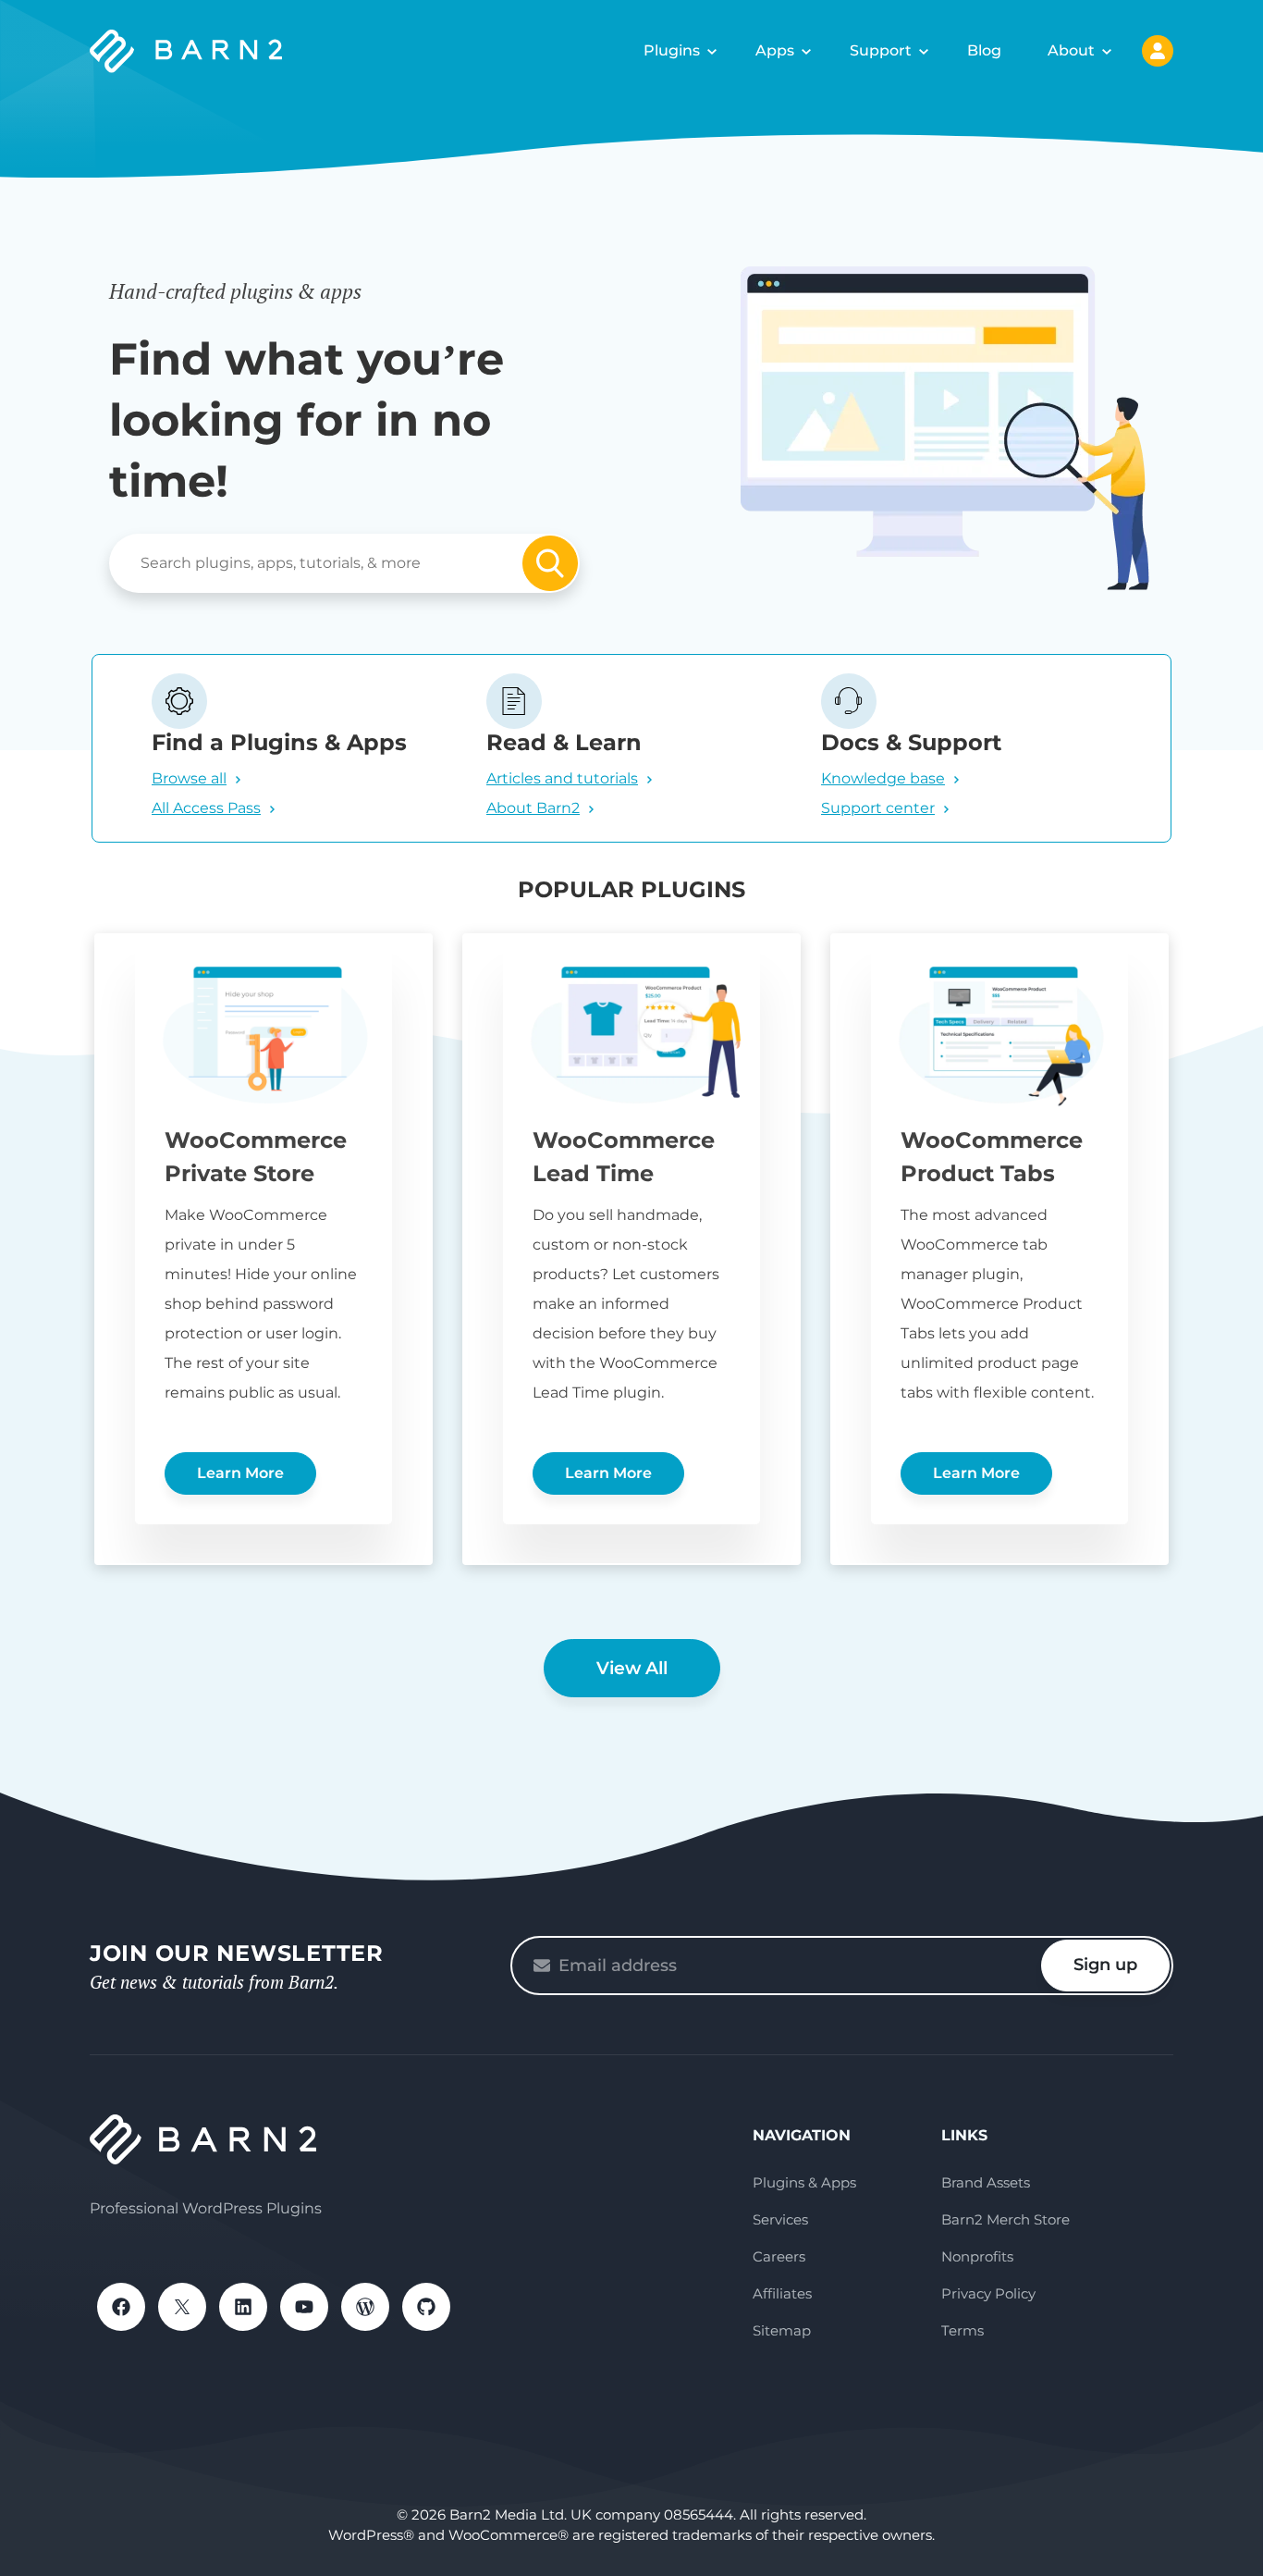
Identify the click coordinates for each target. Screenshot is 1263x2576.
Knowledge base (883, 778)
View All (632, 1668)
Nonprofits (977, 2256)
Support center (878, 808)
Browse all (189, 778)
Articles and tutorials (562, 778)
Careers (779, 2256)
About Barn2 (533, 808)
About (1071, 50)
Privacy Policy (988, 2293)
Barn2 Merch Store (1005, 2219)
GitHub (426, 2307)
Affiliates (782, 2293)
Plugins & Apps (804, 2182)
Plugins (672, 50)
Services (780, 2219)
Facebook (121, 2307)
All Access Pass (206, 808)
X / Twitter (182, 2307)
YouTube (304, 2307)
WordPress (365, 2307)
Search (550, 563)
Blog (984, 50)
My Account (1158, 51)
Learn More (240, 1473)
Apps (775, 50)
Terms (963, 2330)
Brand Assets (986, 2182)
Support (881, 50)
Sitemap (782, 2330)
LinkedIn (243, 2307)
